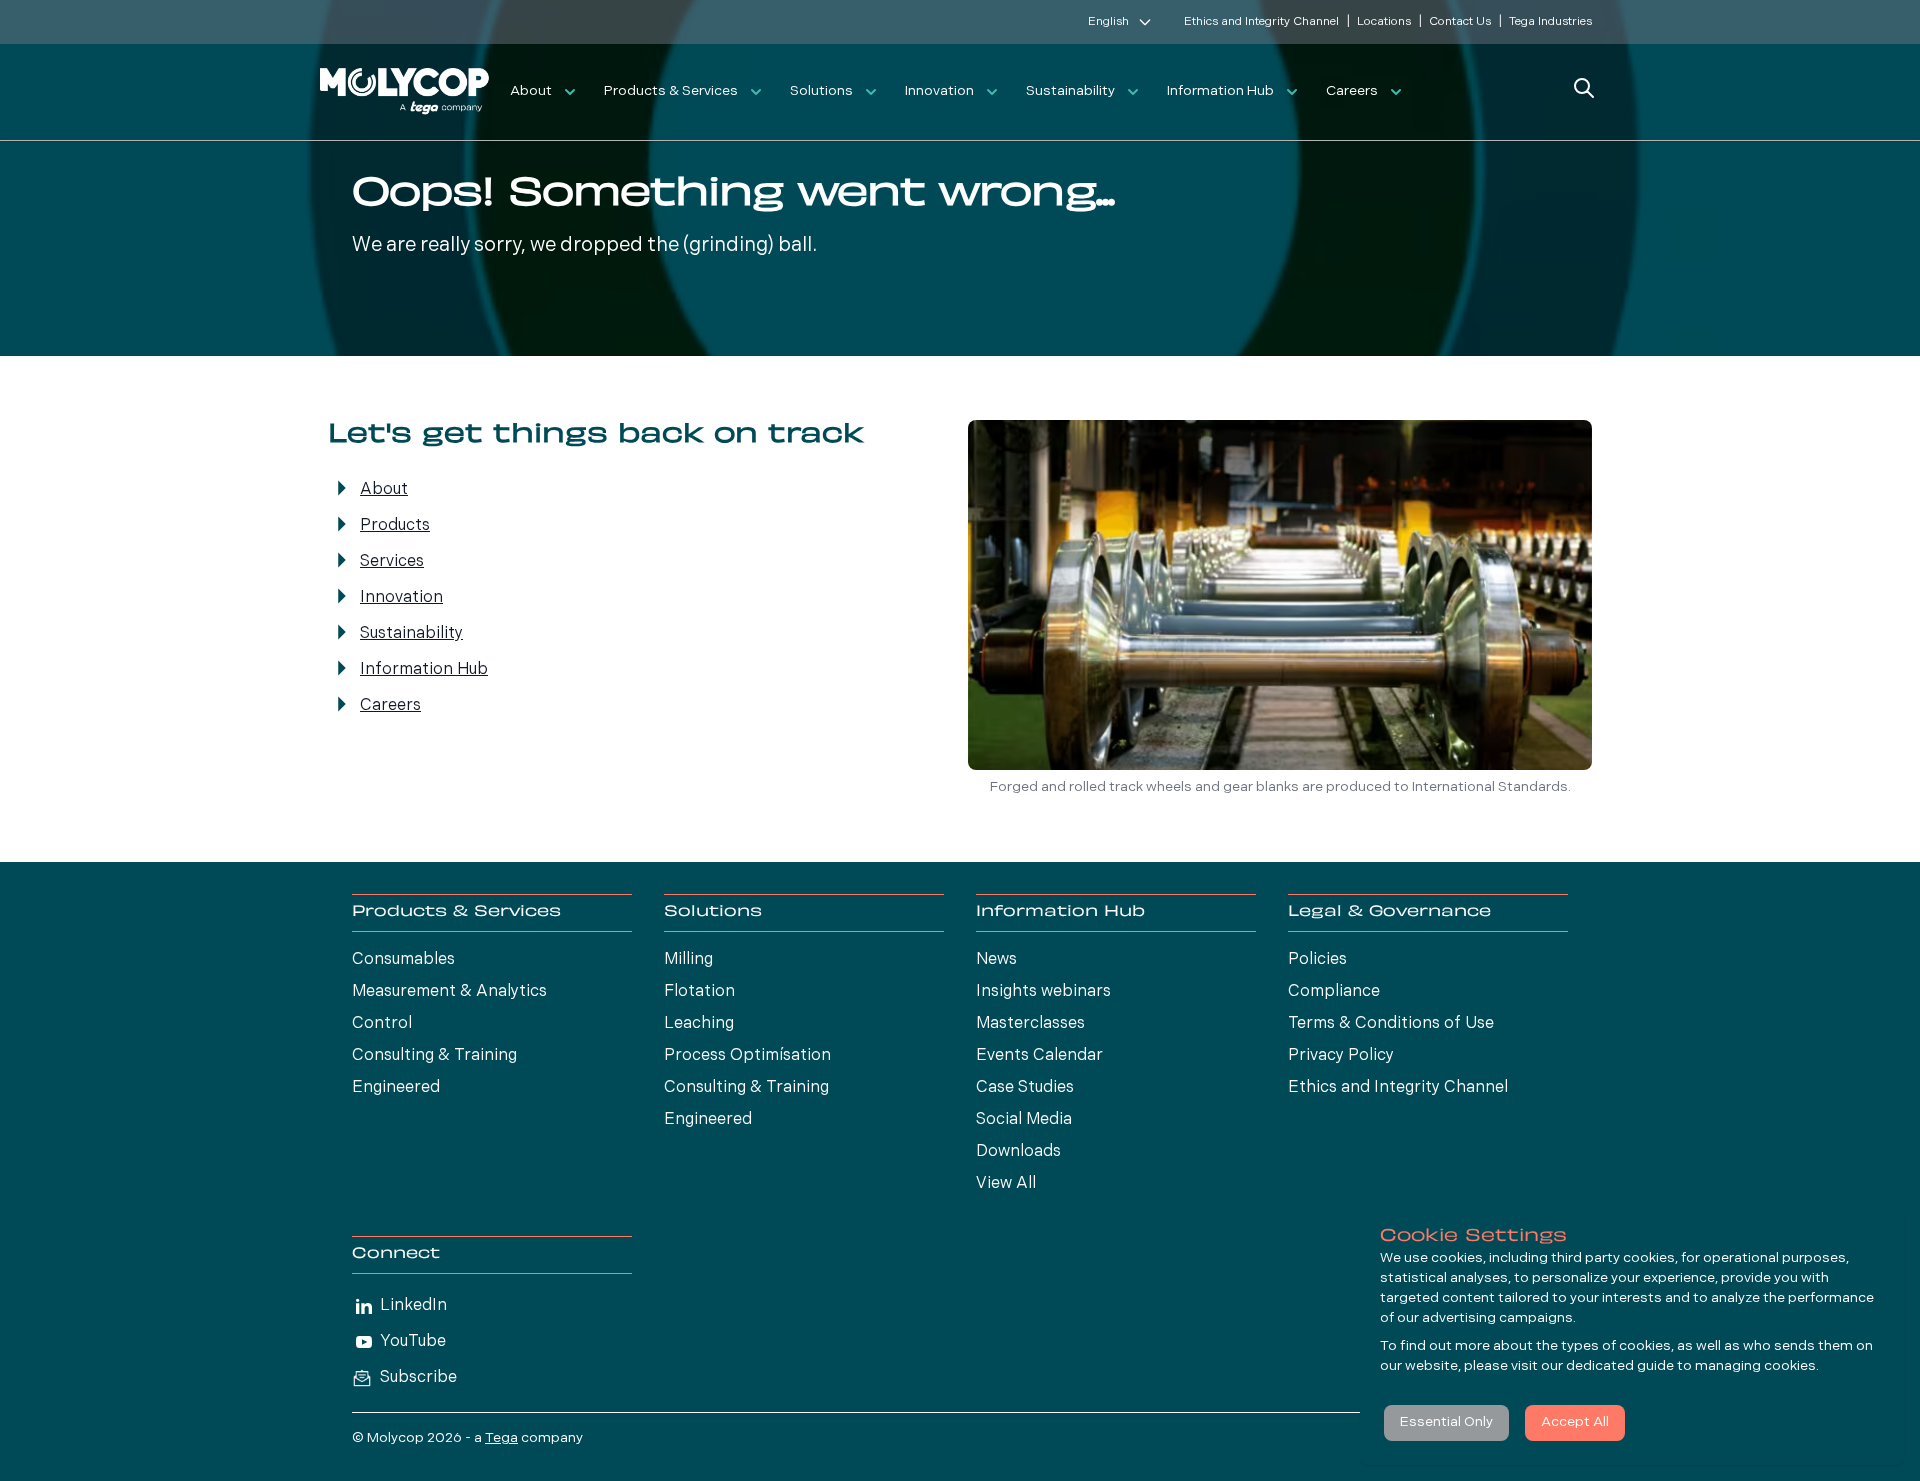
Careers (1352, 91)
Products (395, 526)
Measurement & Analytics (449, 992)
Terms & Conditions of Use (1391, 1024)
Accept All (1575, 1422)
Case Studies (1025, 1088)
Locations (1384, 22)
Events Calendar (1039, 1056)
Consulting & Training (434, 1056)
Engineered (396, 1088)
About (531, 91)
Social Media (1024, 1120)
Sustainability (1070, 91)
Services (392, 562)
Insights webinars (1043, 992)
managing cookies (1755, 1366)
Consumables (403, 960)
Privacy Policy (1341, 1056)
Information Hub (1220, 91)
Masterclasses (1030, 1024)
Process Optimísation (747, 1056)
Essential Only (1446, 1422)
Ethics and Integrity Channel (1261, 22)
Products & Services (671, 91)
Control (382, 1024)
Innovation (939, 91)
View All (1006, 1184)
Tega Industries (1550, 22)
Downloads (1018, 1152)
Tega (501, 1438)
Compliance (1334, 992)
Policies (1317, 960)
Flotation (699, 992)
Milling (688, 960)
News (996, 960)
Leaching (699, 1024)
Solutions (821, 91)
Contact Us (1460, 22)
